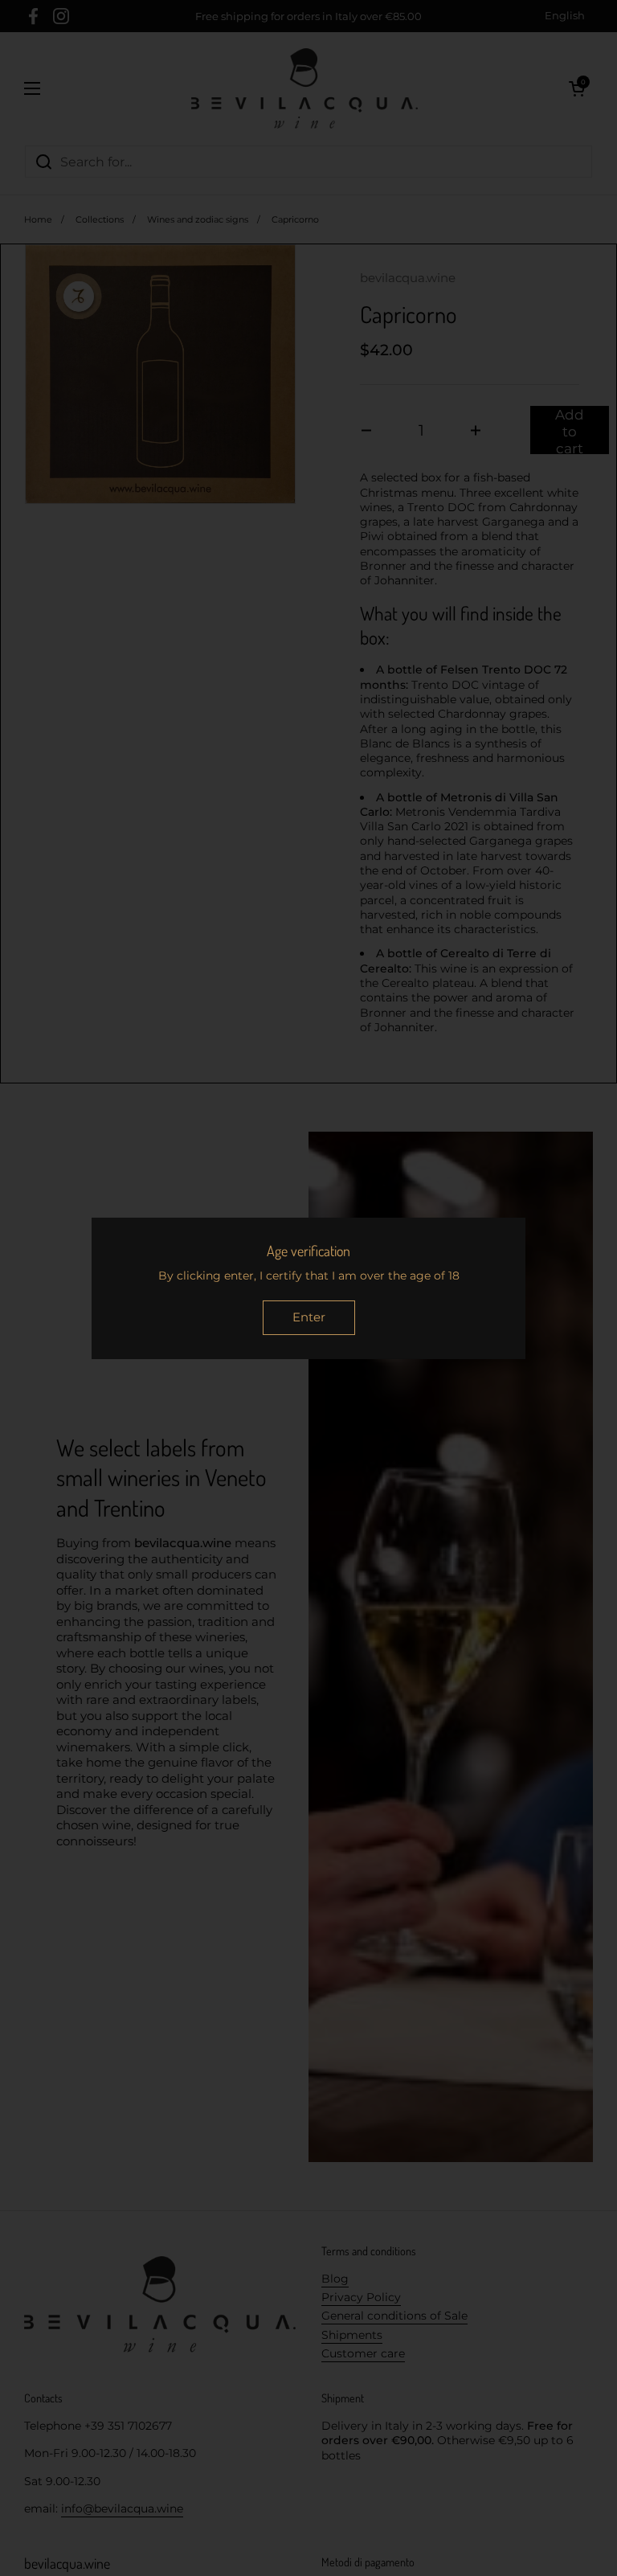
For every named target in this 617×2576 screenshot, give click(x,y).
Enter (309, 1317)
